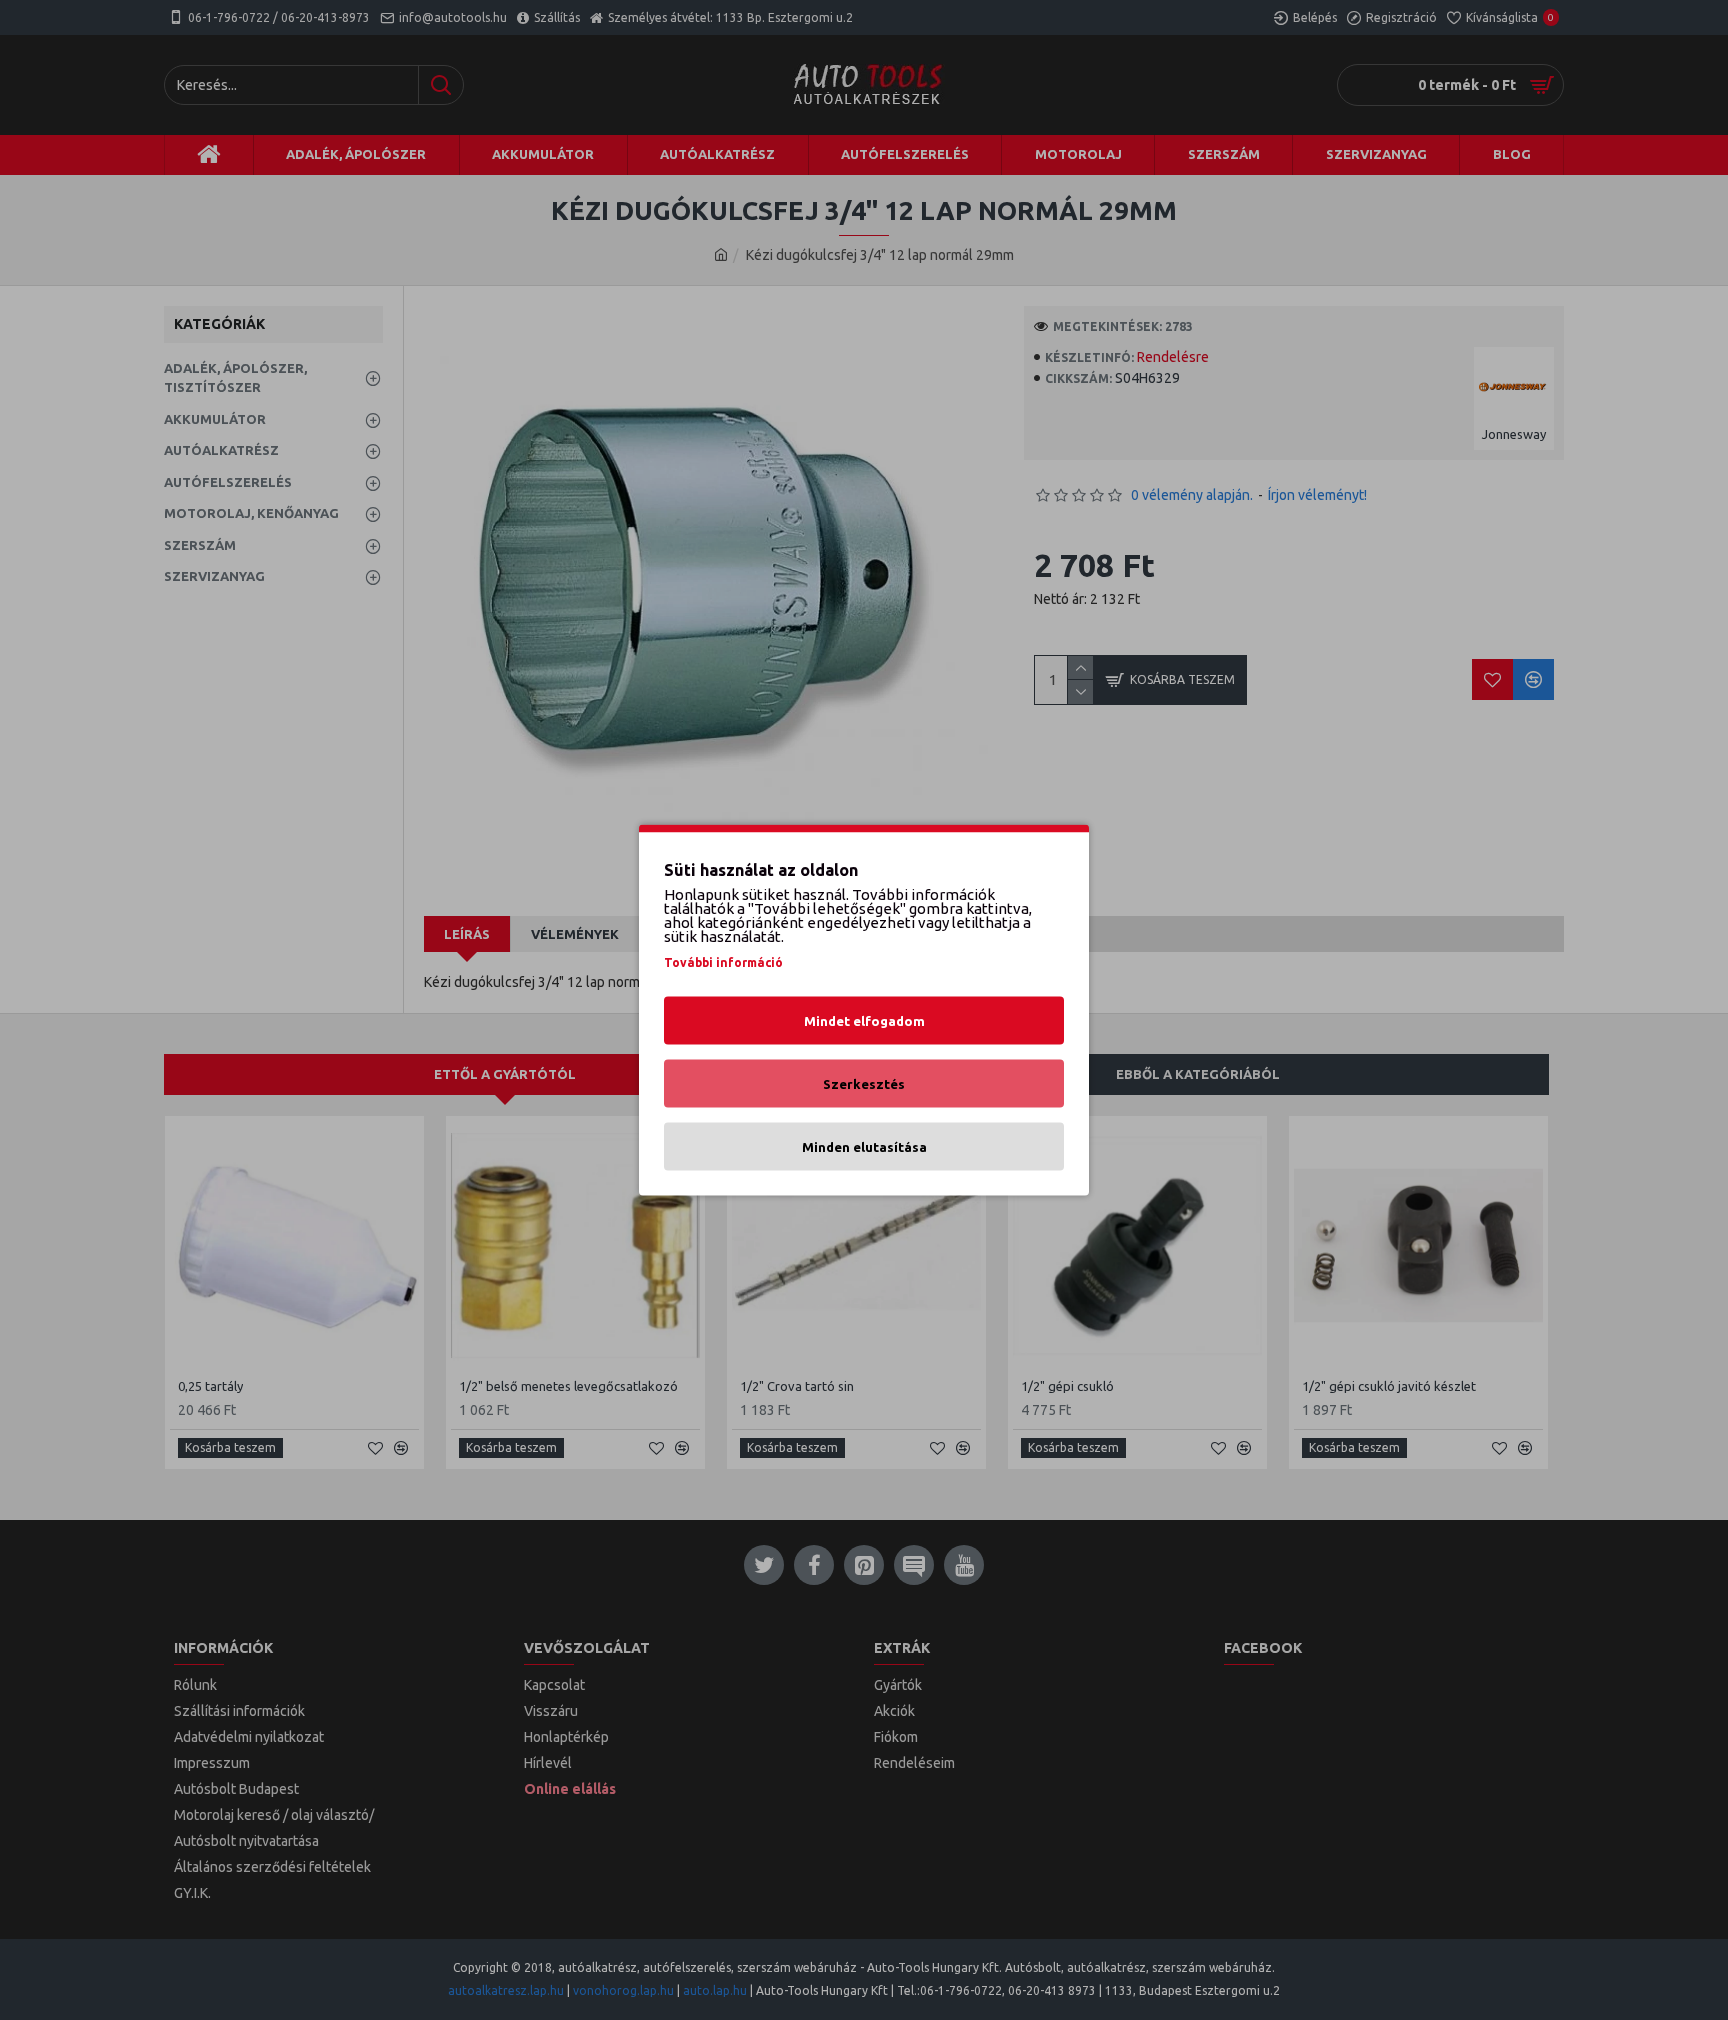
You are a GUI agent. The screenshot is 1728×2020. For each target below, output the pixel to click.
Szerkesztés (864, 1084)
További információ (723, 962)
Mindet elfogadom (864, 1021)
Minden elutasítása (864, 1147)
